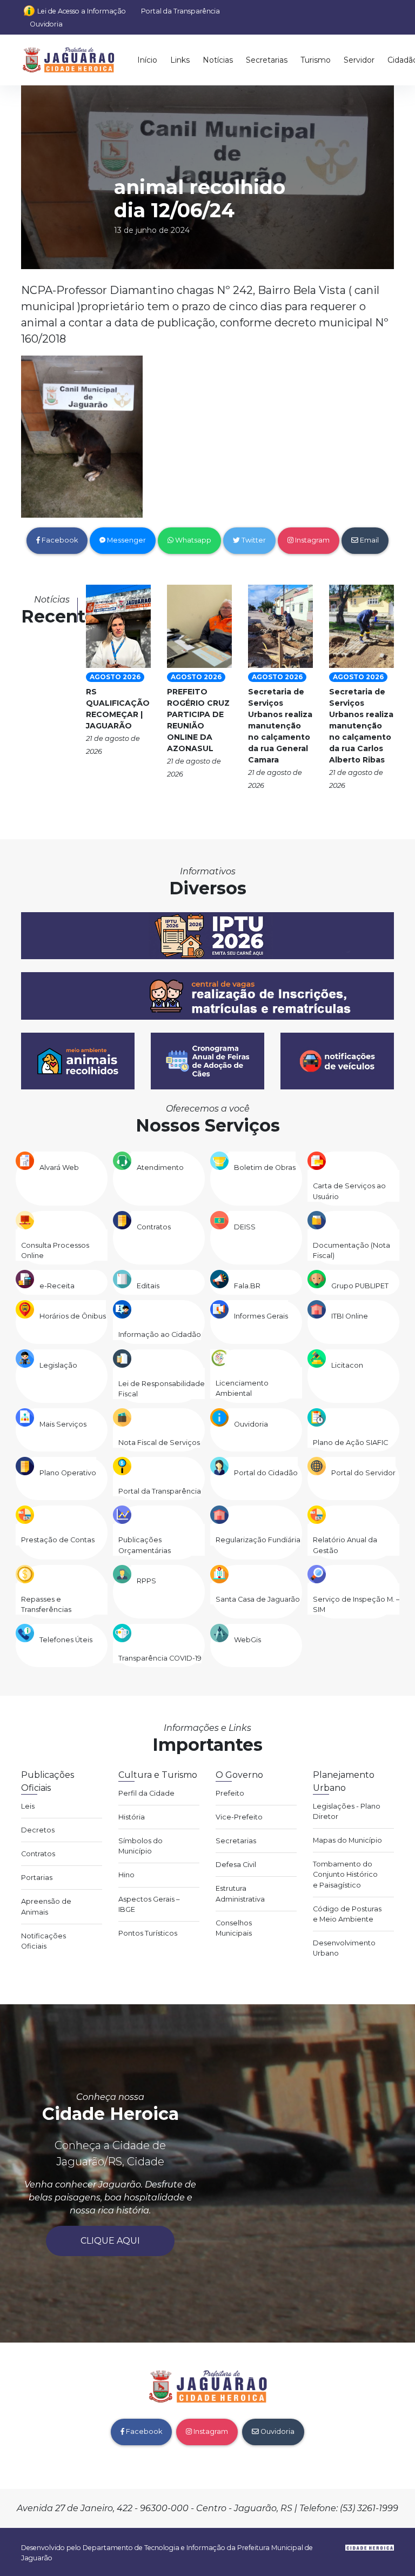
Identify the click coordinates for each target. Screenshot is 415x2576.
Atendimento (160, 1167)
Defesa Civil (236, 1865)
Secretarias (267, 60)
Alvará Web (59, 1167)
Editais (148, 1286)
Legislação (58, 1365)
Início (147, 60)
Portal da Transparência (180, 11)
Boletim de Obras (265, 1167)
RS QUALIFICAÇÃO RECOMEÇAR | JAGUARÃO (118, 709)
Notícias (218, 60)
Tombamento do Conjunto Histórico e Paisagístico (345, 1874)
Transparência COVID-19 (160, 1658)
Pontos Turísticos (148, 1933)
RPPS (146, 1581)
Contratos (154, 1227)
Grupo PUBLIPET (360, 1286)
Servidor (359, 60)
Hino (126, 1875)
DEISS (245, 1227)
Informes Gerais (261, 1316)
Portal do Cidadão (266, 1473)
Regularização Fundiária (258, 1540)
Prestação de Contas (58, 1540)
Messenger (126, 540)
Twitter (253, 540)
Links (180, 60)
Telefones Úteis (66, 1640)
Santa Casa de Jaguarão (258, 1599)
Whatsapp (192, 540)
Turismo (316, 60)
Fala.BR (247, 1286)
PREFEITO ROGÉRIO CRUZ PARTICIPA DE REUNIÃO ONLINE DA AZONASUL (198, 720)
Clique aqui (110, 2241)
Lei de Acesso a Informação (82, 11)
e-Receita (57, 1286)
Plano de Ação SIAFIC (350, 1443)
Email (369, 540)
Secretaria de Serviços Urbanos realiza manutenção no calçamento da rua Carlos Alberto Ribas (361, 726)
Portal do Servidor (363, 1473)
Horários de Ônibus (73, 1316)
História (132, 1817)
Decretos (38, 1830)
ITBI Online (350, 1316)
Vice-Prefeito (239, 1817)
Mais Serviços (63, 1424)
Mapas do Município (347, 1840)
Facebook (59, 540)
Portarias (37, 1878)
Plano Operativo (68, 1473)
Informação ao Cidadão (160, 1334)
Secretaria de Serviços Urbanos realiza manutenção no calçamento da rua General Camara (280, 726)
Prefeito (230, 1793)
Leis (28, 1806)
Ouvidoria (46, 24)
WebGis (247, 1640)
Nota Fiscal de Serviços (159, 1443)
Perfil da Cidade (146, 1793)
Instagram (312, 540)
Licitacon (347, 1365)
